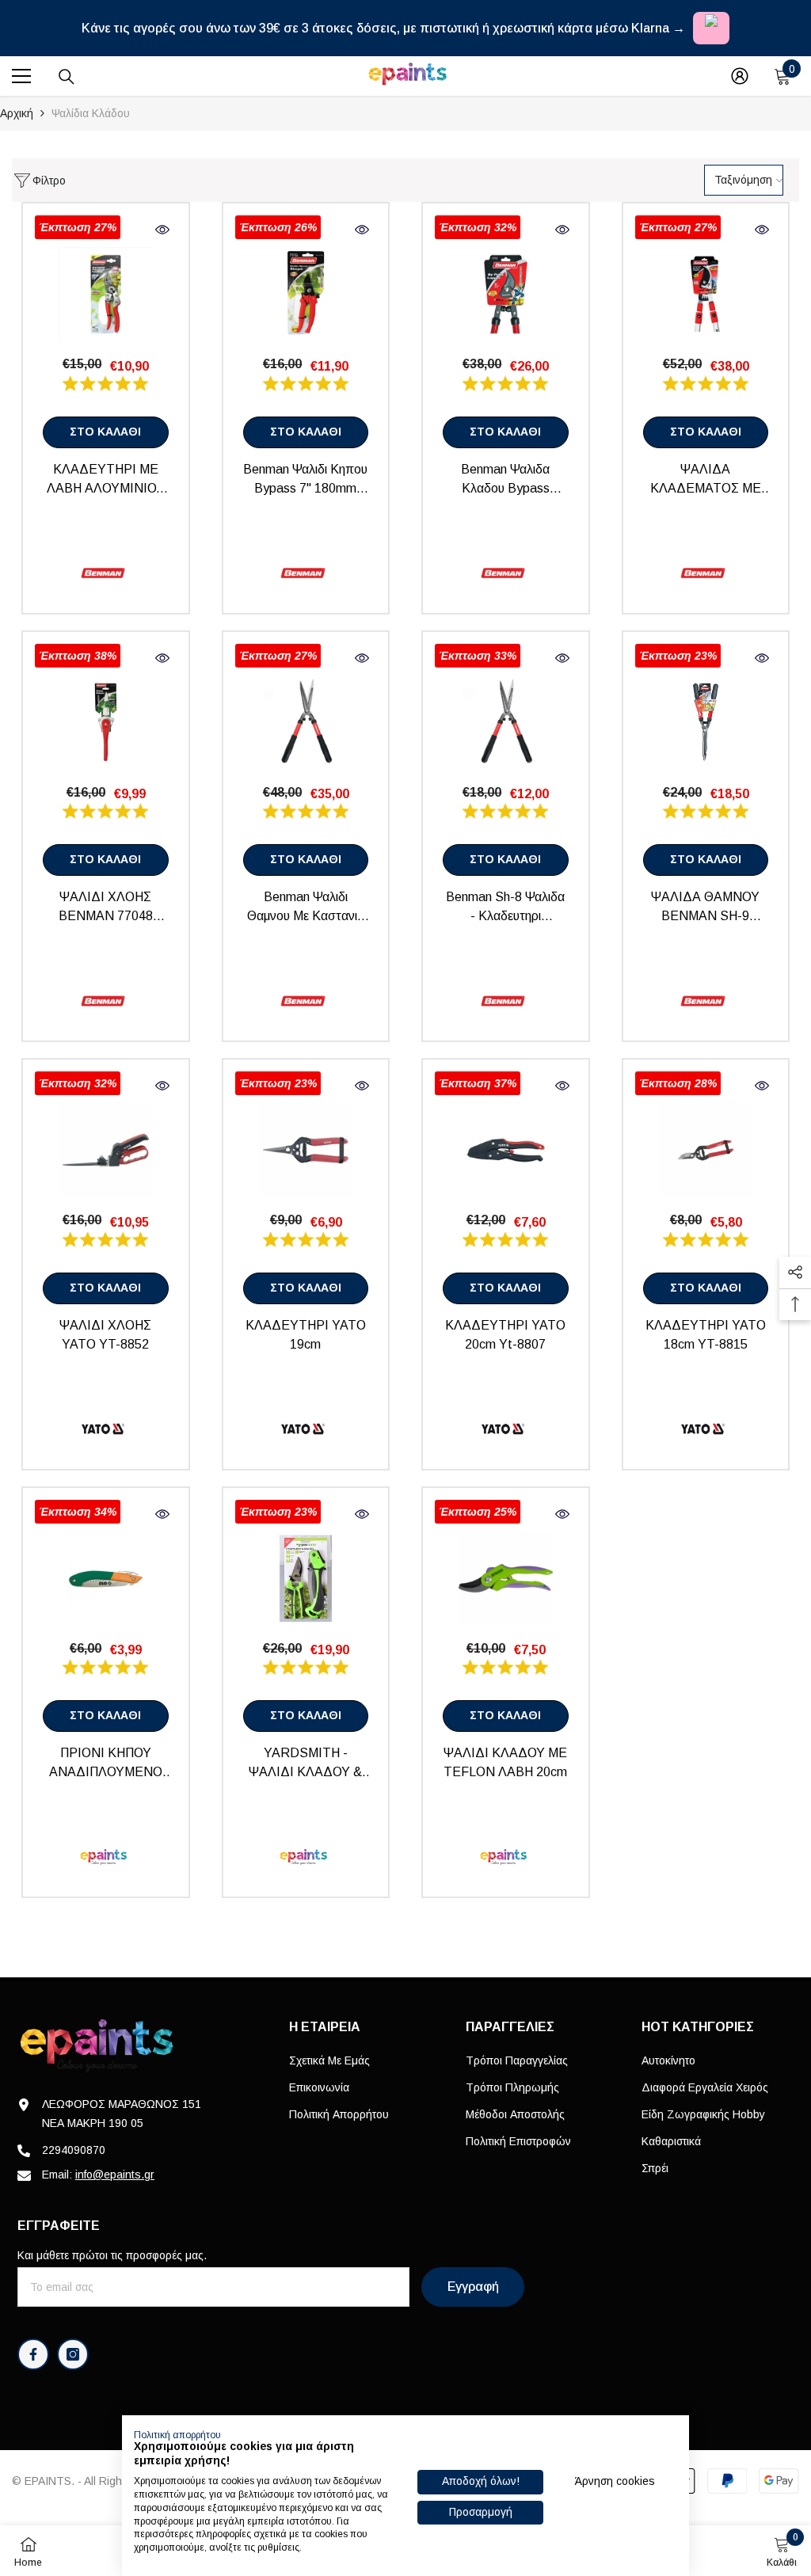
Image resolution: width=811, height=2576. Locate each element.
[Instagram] (73, 2354)
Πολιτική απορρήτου (177, 2435)
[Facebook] (33, 2354)
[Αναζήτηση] (67, 77)
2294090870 (74, 2150)
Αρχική (17, 113)
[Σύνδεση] (740, 76)
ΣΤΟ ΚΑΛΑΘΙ (105, 432)
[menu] (21, 76)
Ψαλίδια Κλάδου (91, 113)
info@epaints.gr (115, 2175)
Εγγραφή (473, 2287)
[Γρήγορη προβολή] (162, 230)
